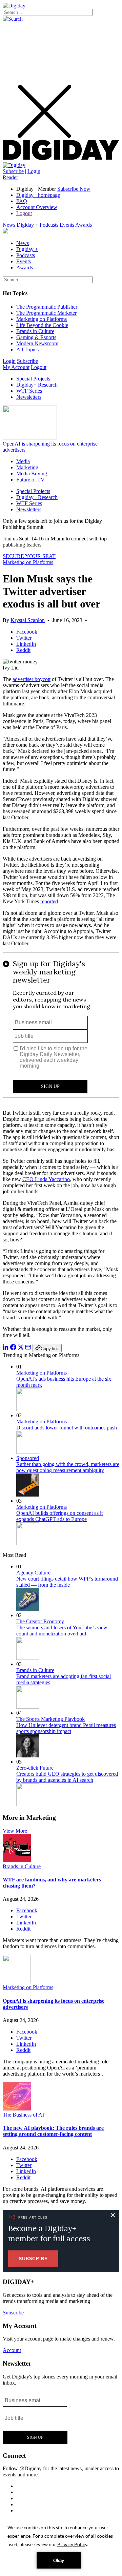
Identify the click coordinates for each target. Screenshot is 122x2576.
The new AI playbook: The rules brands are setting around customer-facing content (53, 2131)
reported (49, 901)
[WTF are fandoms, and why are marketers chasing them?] (17, 1860)
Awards (84, 225)
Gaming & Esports (36, 337)
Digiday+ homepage (38, 195)
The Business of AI (23, 2115)
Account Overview (37, 207)
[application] (61, 2546)
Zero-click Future (35, 1768)
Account (12, 2350)
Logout (24, 213)
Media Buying (32, 473)
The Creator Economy (40, 1621)
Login (34, 171)
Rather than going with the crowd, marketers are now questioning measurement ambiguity (68, 1467)
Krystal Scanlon (28, 620)
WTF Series (29, 391)
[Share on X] (21, 1348)
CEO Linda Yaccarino (46, 1179)
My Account (16, 367)
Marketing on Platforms (42, 319)
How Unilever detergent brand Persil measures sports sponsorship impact (66, 1728)
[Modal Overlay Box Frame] (61, 1028)
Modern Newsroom (37, 343)
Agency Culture (33, 1573)
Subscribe (13, 171)
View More (15, 1831)
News (9, 225)
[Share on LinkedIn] (6, 1348)
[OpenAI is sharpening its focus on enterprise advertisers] (17, 1981)
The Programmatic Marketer (46, 313)
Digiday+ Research (37, 385)
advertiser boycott (32, 679)
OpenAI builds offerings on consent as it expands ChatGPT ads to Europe (59, 1516)
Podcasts (49, 225)
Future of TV (30, 480)
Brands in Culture (35, 331)
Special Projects (33, 379)
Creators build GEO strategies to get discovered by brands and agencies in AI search (67, 1777)
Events (67, 225)
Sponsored (28, 1458)
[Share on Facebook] (13, 1348)
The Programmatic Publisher (47, 307)
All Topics (27, 349)
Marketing (27, 467)
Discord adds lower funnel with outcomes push (67, 1428)
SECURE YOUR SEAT (29, 556)
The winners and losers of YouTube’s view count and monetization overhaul (62, 1631)
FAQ (22, 201)
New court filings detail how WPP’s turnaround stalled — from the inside (67, 1582)
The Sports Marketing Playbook (50, 1719)
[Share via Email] (28, 1348)
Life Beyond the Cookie (42, 325)
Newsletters (29, 397)
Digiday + (27, 225)
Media (23, 461)
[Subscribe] (14, 165)
